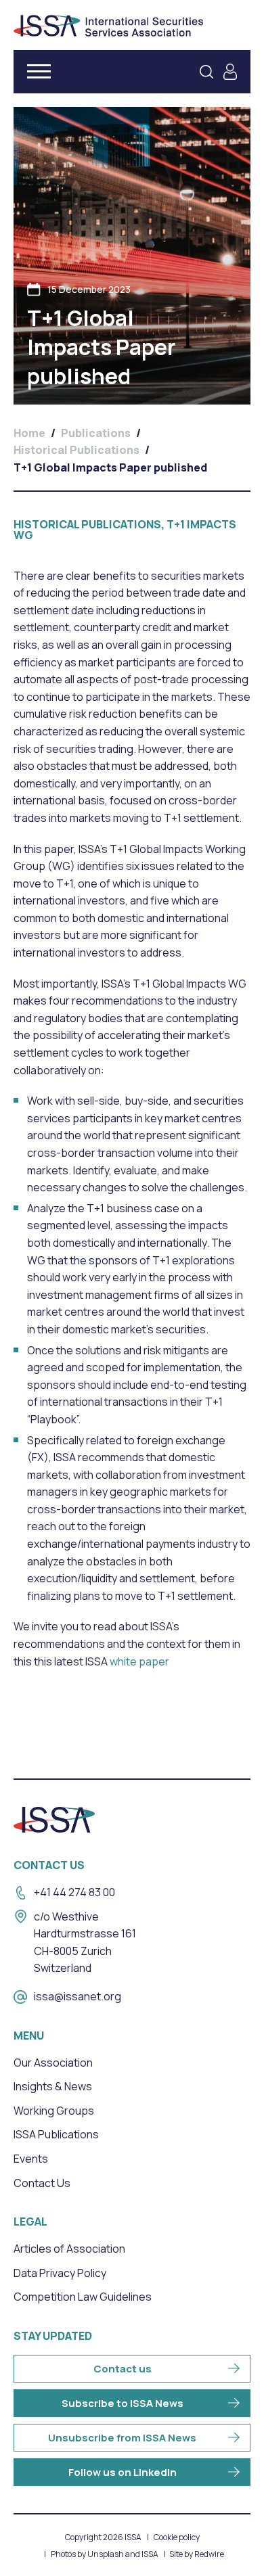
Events (31, 2159)
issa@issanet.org (78, 1996)
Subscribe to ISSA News (123, 2403)
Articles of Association (69, 2249)
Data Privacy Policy (60, 2273)
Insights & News (53, 2086)
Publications (96, 433)
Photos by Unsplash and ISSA (105, 2554)
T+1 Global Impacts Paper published (110, 467)
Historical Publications (76, 450)
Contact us (123, 2369)
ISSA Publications (56, 2134)
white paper (139, 1661)
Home (29, 433)
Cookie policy (177, 2537)
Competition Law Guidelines (83, 2297)
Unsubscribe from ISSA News (122, 2438)
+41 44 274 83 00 (74, 1892)
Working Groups (54, 2111)
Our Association (53, 2063)
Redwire (209, 2554)
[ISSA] (108, 26)
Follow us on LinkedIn (123, 2472)
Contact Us (42, 2183)
